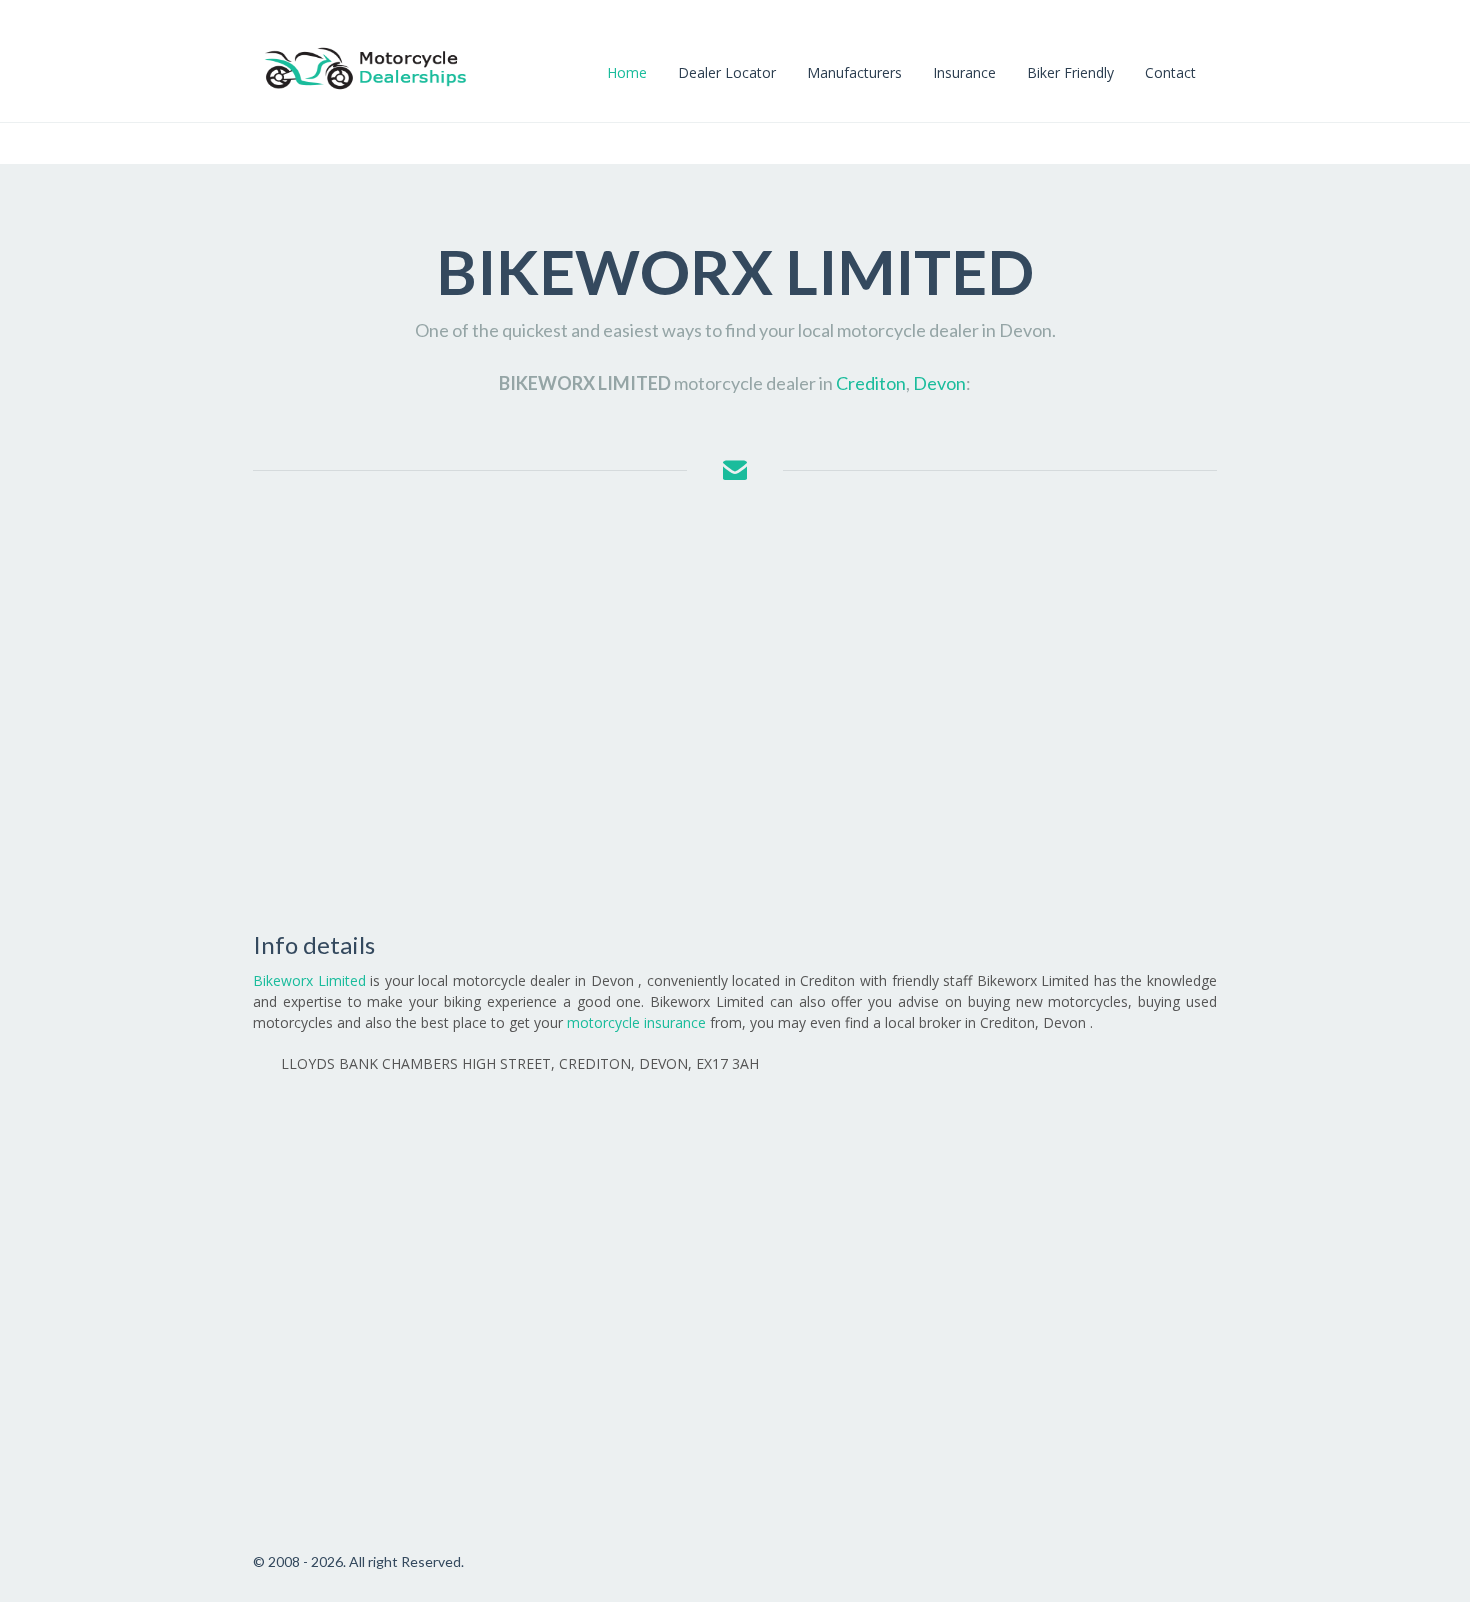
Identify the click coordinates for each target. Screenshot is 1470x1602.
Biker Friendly (1070, 72)
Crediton (871, 383)
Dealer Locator (727, 72)
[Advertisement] (735, 707)
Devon (939, 383)
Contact (1170, 72)
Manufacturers (854, 72)
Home (627, 72)
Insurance (964, 72)
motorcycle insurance (636, 1022)
